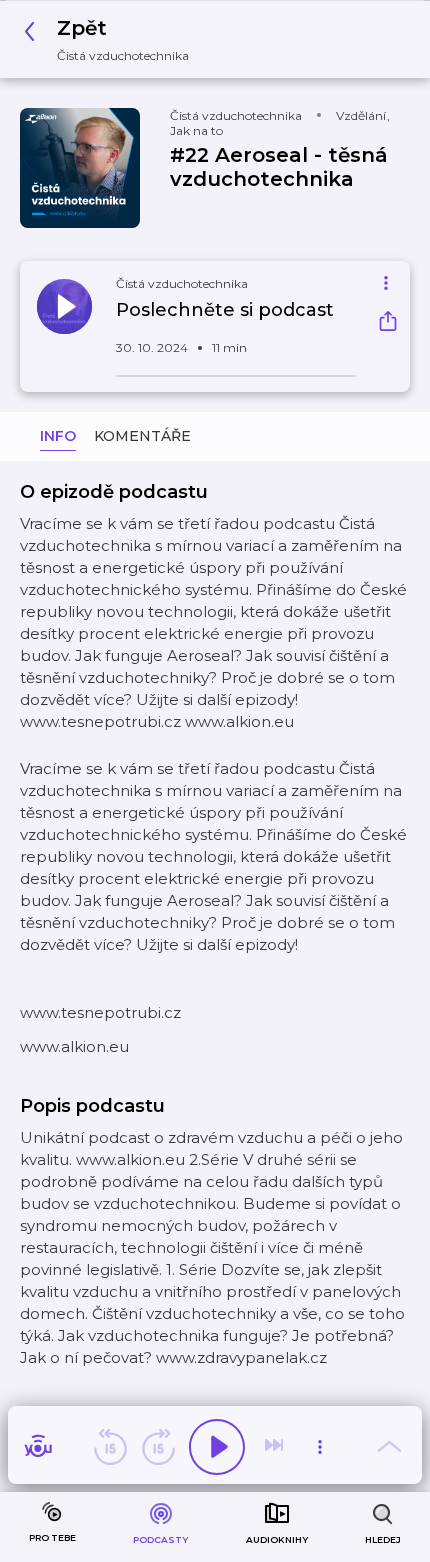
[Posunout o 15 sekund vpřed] (158, 1447)
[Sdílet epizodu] (388, 323)
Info (58, 436)
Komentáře (142, 436)
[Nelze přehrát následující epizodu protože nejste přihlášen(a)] (276, 1447)
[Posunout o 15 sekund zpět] (110, 1447)
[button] (112, 39)
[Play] (217, 1447)
